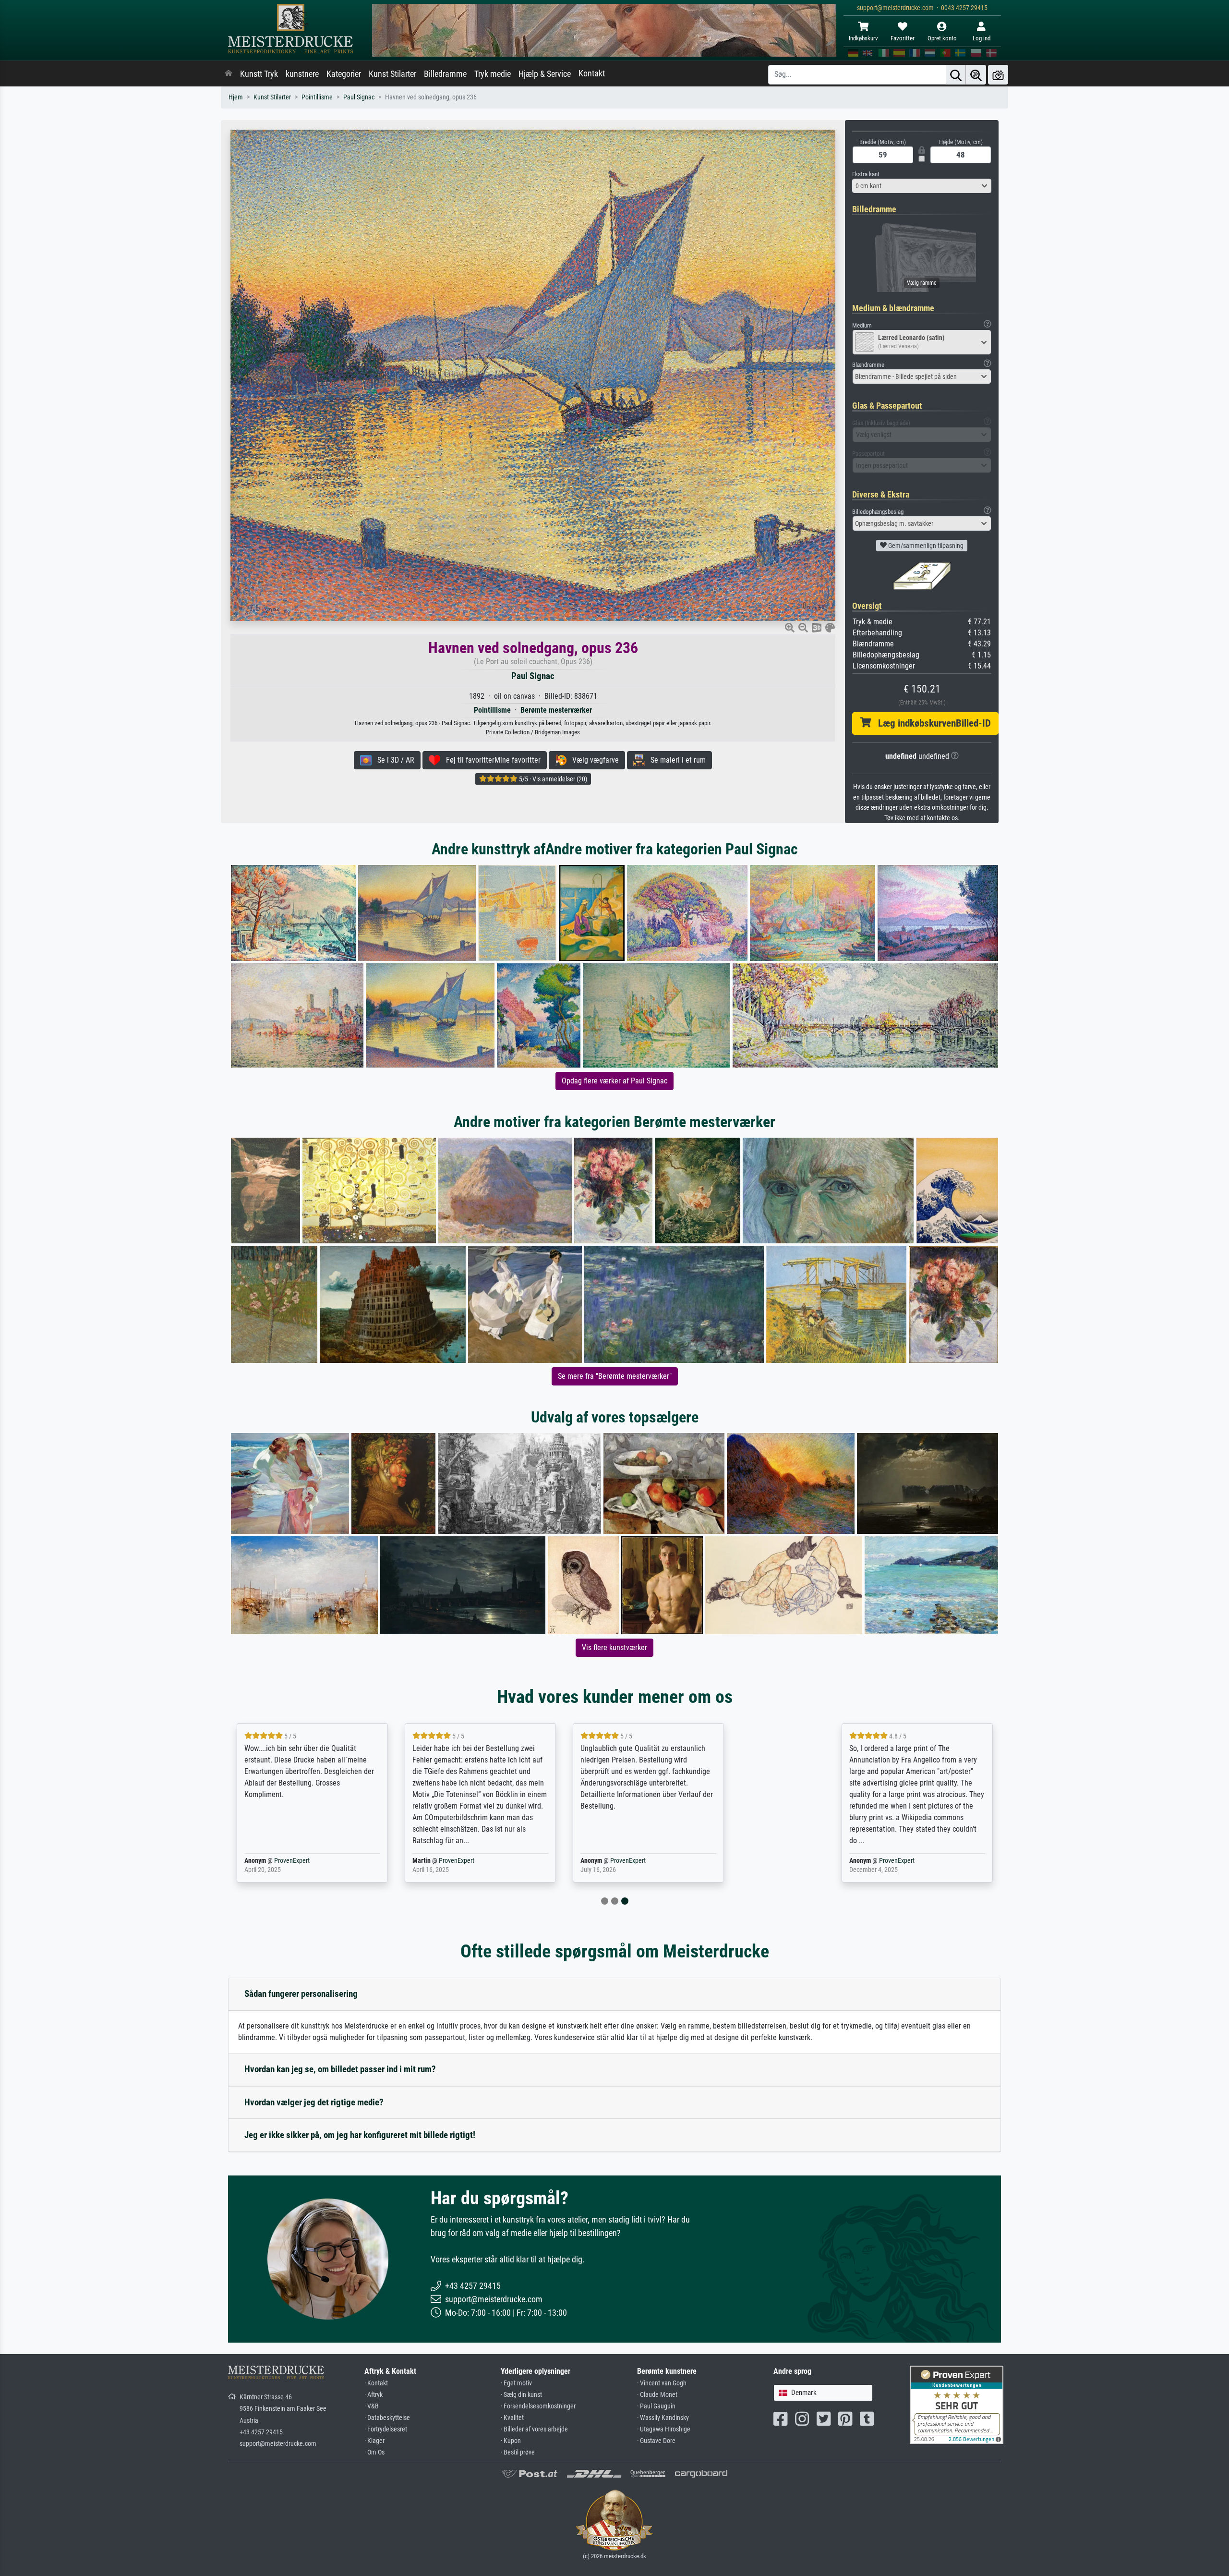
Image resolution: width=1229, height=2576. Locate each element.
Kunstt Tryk (259, 74)
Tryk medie (493, 74)
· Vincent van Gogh (662, 2383)
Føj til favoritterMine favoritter (490, 760)
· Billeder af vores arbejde (534, 2429)
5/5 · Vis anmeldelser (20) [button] (552, 779)
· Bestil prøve (518, 2452)
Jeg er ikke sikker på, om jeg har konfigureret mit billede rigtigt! (360, 2135)
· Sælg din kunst (521, 2395)
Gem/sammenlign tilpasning (925, 546)
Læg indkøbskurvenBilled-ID (931, 723)
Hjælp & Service (545, 74)
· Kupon (511, 2441)
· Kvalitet (512, 2418)
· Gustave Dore (656, 2441)
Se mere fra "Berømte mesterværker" (615, 1376)
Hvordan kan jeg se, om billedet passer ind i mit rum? (340, 2069)
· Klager (374, 2441)
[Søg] (956, 75)
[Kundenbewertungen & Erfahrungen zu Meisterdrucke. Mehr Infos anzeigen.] (957, 2404)
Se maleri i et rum (675, 760)
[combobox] (922, 186)
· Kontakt (376, 2383)
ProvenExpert (342, 1861)
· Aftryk (374, 2395)
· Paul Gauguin (656, 2406)
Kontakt (592, 73)
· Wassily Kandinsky (663, 2418)
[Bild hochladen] (998, 75)
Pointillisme (317, 97)
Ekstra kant (866, 174)
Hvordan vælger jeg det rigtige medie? (314, 2102)
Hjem (236, 97)
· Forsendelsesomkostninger (538, 2406)
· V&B (372, 2406)
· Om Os (374, 2452)
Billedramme (445, 74)
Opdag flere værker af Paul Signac (614, 1081)
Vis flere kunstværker (614, 1647)
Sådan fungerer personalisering (301, 1994)
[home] (229, 74)
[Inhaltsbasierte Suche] (976, 75)
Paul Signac (359, 97)
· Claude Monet (657, 2395)
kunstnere (302, 74)
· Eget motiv (516, 2383)
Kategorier (344, 74)
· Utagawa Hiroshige (664, 2429)
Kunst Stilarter (392, 74)
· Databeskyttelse (387, 2418)
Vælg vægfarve (593, 760)
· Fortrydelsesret (386, 2429)
